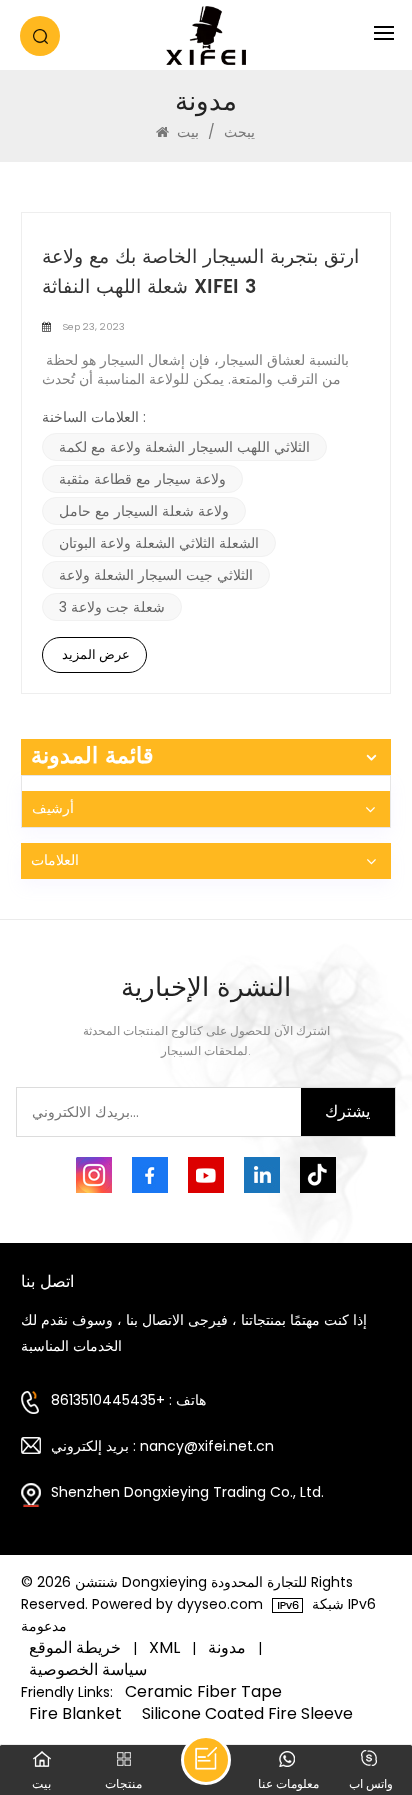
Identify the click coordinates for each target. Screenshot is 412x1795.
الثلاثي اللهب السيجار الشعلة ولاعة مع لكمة (184, 447)
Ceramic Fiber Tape (203, 1692)
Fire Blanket (75, 1714)
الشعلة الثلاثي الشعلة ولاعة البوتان (159, 543)
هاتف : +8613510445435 (128, 1400)
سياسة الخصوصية (88, 1670)
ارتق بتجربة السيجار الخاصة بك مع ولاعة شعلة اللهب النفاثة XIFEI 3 (200, 273)
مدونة (227, 1648)
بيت (188, 132)
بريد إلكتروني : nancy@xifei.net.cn (162, 1446)
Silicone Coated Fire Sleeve (247, 1714)
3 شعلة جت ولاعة (112, 607)
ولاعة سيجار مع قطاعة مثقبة (142, 479)
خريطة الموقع (75, 1648)
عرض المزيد (96, 654)
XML (164, 1648)
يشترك (347, 1111)
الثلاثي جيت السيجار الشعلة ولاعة (156, 575)
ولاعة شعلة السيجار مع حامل (144, 511)
